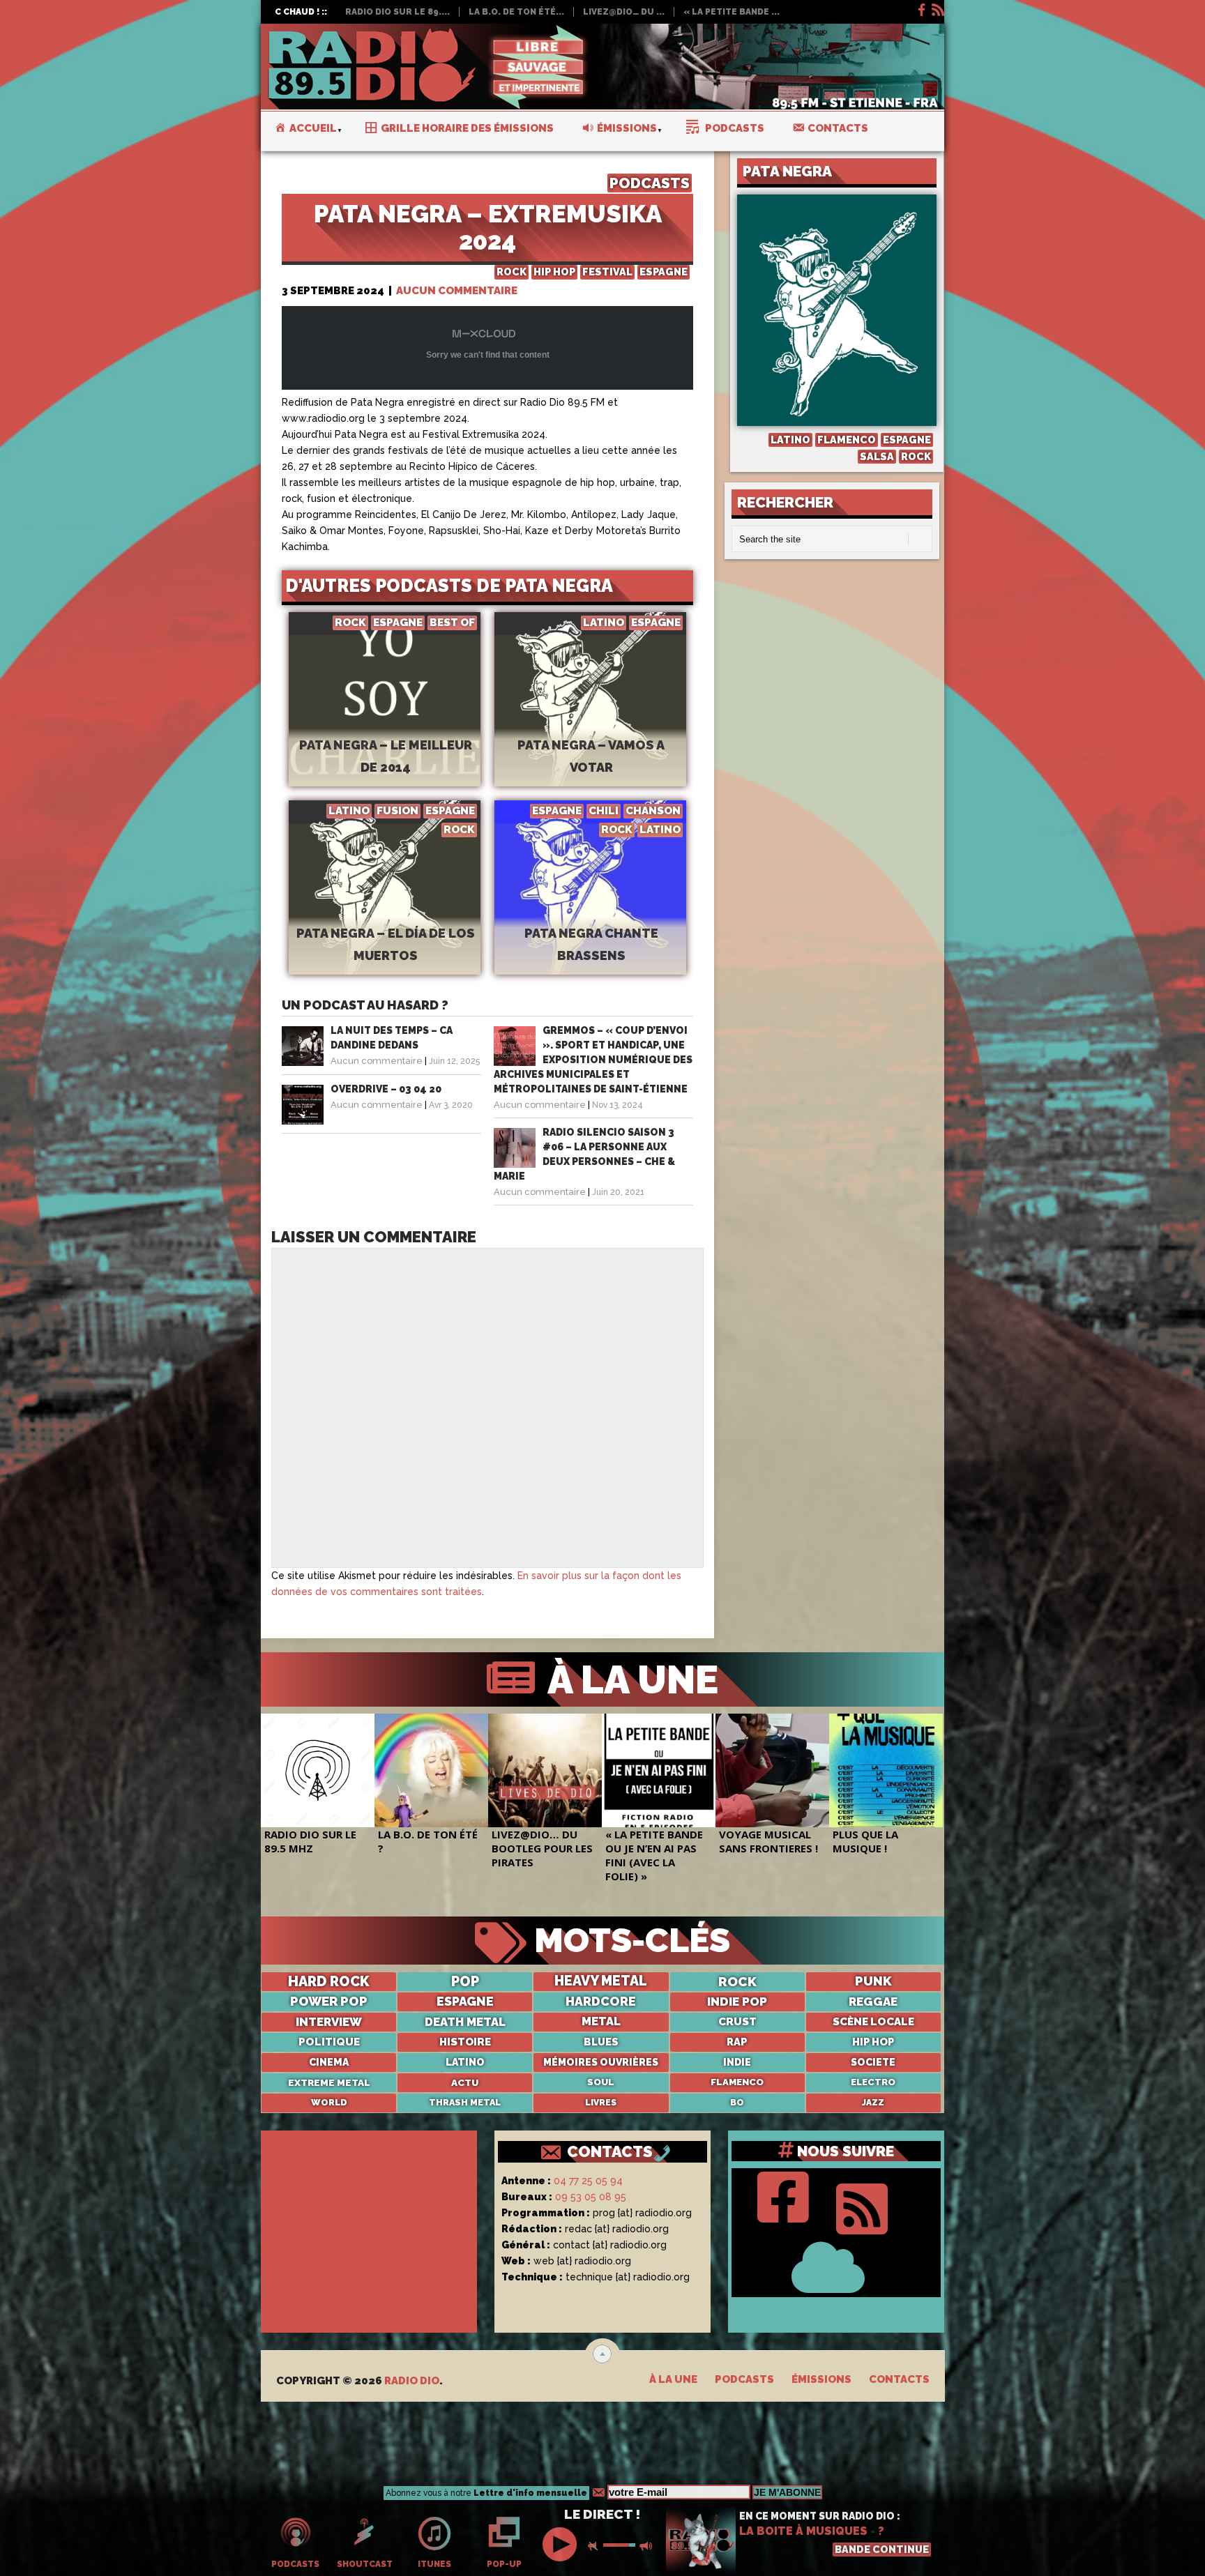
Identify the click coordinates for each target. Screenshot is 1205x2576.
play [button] (561, 2544)
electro (873, 2082)
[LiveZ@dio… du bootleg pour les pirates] (545, 1770)
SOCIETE (873, 2062)
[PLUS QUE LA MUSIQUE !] (886, 1770)
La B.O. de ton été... (516, 12)
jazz (873, 2103)
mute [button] (596, 2546)
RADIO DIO (412, 2381)
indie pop (737, 2002)
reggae (873, 2002)
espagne (465, 2002)
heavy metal (601, 1981)
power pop (329, 2002)
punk (873, 1981)
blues (601, 2042)
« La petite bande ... (732, 12)
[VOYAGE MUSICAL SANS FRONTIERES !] (772, 1770)
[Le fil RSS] (937, 8)
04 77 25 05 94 (588, 2181)
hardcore (601, 2002)
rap (737, 2042)
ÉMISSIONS (821, 2379)
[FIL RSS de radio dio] (862, 2205)
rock (737, 1981)
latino (465, 2062)
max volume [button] (647, 2546)
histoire (465, 2042)
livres (601, 2103)
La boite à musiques (803, 2531)
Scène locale (873, 2022)
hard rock (329, 1981)
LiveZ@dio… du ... (624, 12)
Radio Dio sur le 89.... (397, 12)
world (329, 2102)
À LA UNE (628, 1679)
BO (737, 2103)
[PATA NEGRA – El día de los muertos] (385, 910)
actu (465, 2082)
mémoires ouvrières (601, 2062)
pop (465, 1981)
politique (329, 2042)
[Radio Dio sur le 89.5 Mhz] (318, 1770)
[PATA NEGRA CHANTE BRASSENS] (590, 910)
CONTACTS (610, 2151)
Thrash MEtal (465, 2102)
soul (601, 2082)
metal (601, 2021)
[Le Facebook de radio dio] (920, 8)
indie (737, 2062)
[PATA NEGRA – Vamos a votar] (590, 722)
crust (737, 2022)
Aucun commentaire (457, 291)
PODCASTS (650, 183)
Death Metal (465, 2022)
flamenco (737, 2082)
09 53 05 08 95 (591, 2197)
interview (329, 2022)
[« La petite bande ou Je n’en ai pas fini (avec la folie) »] (659, 1770)
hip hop (873, 2042)
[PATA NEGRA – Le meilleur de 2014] (385, 722)
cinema (329, 2062)
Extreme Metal (329, 2082)
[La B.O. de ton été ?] (431, 1770)
